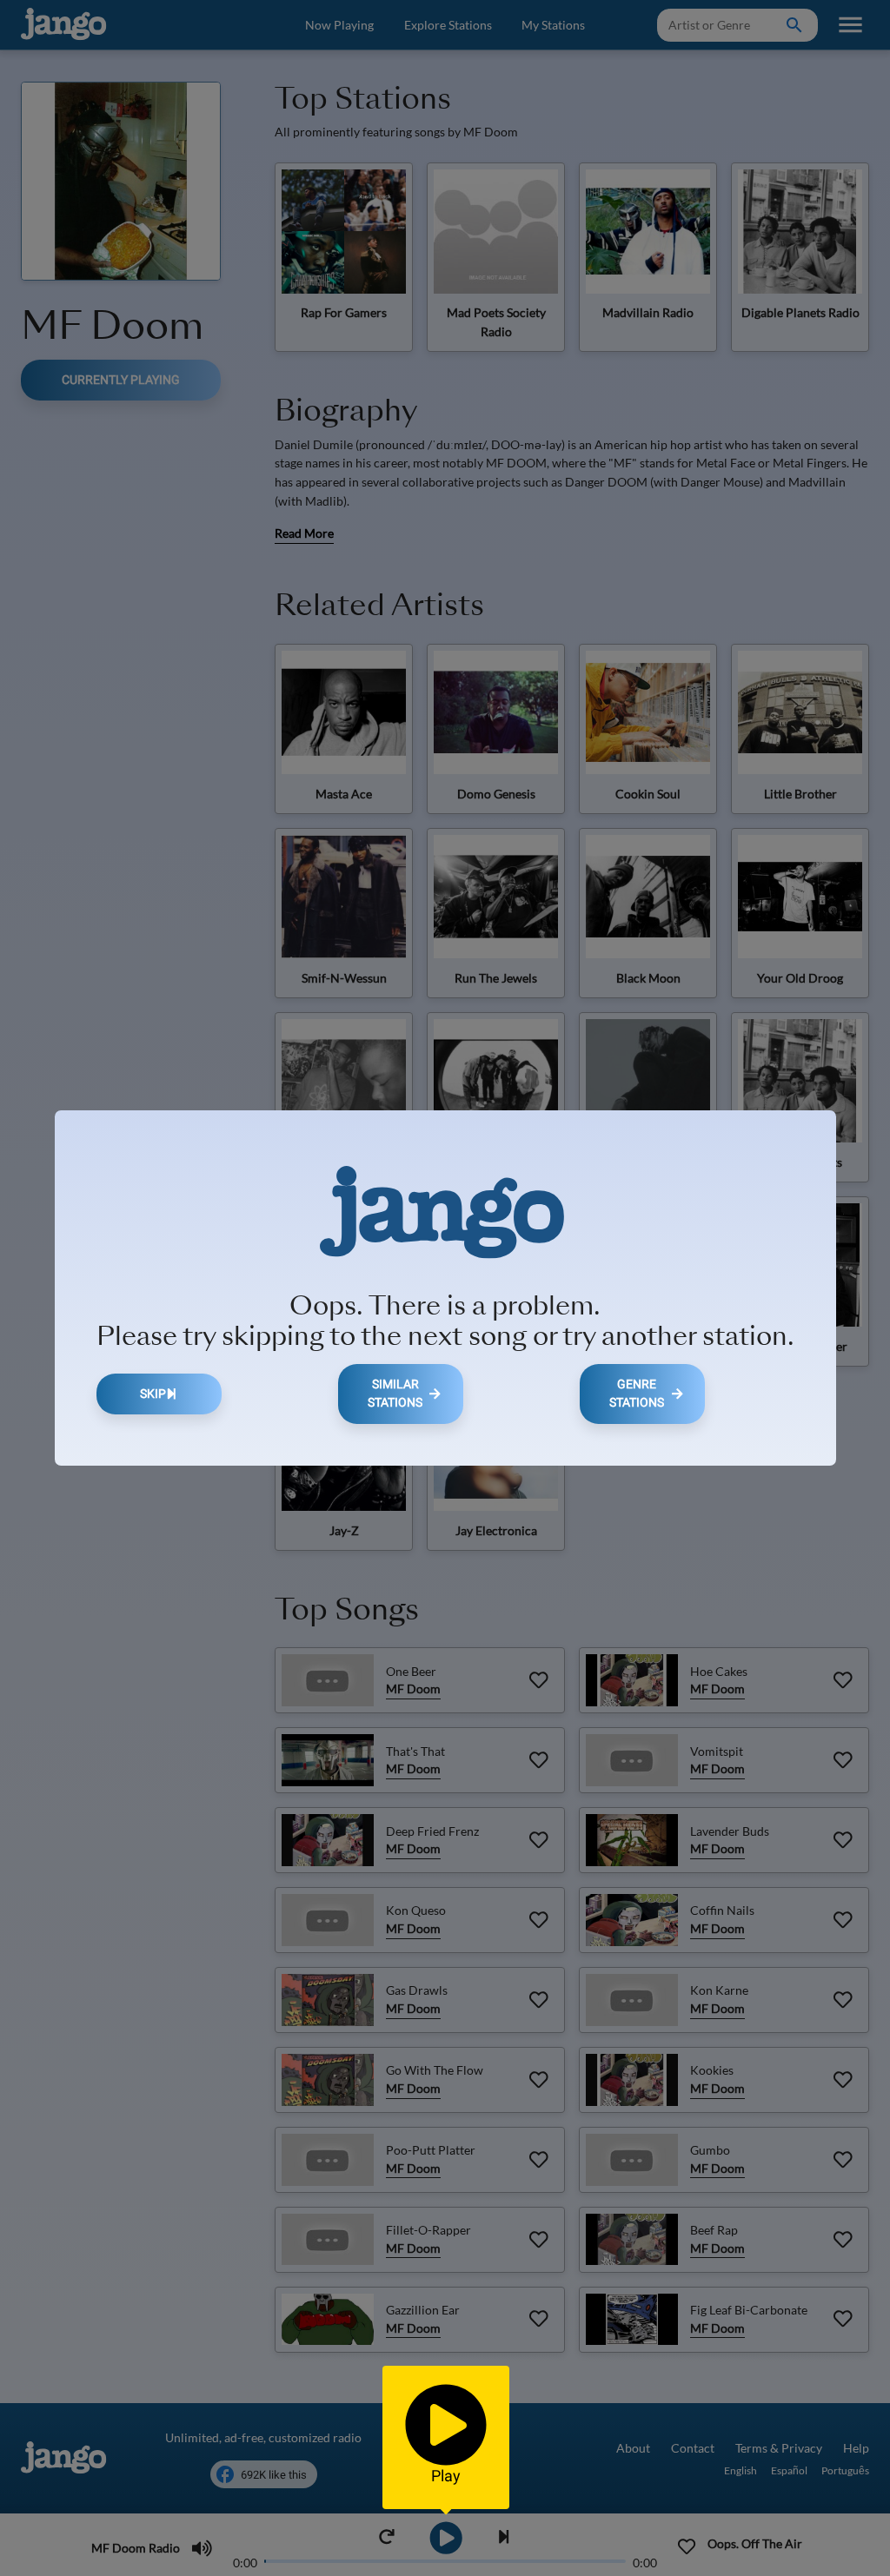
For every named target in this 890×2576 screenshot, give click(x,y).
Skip (153, 1394)
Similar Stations (395, 1394)
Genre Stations (637, 1394)
